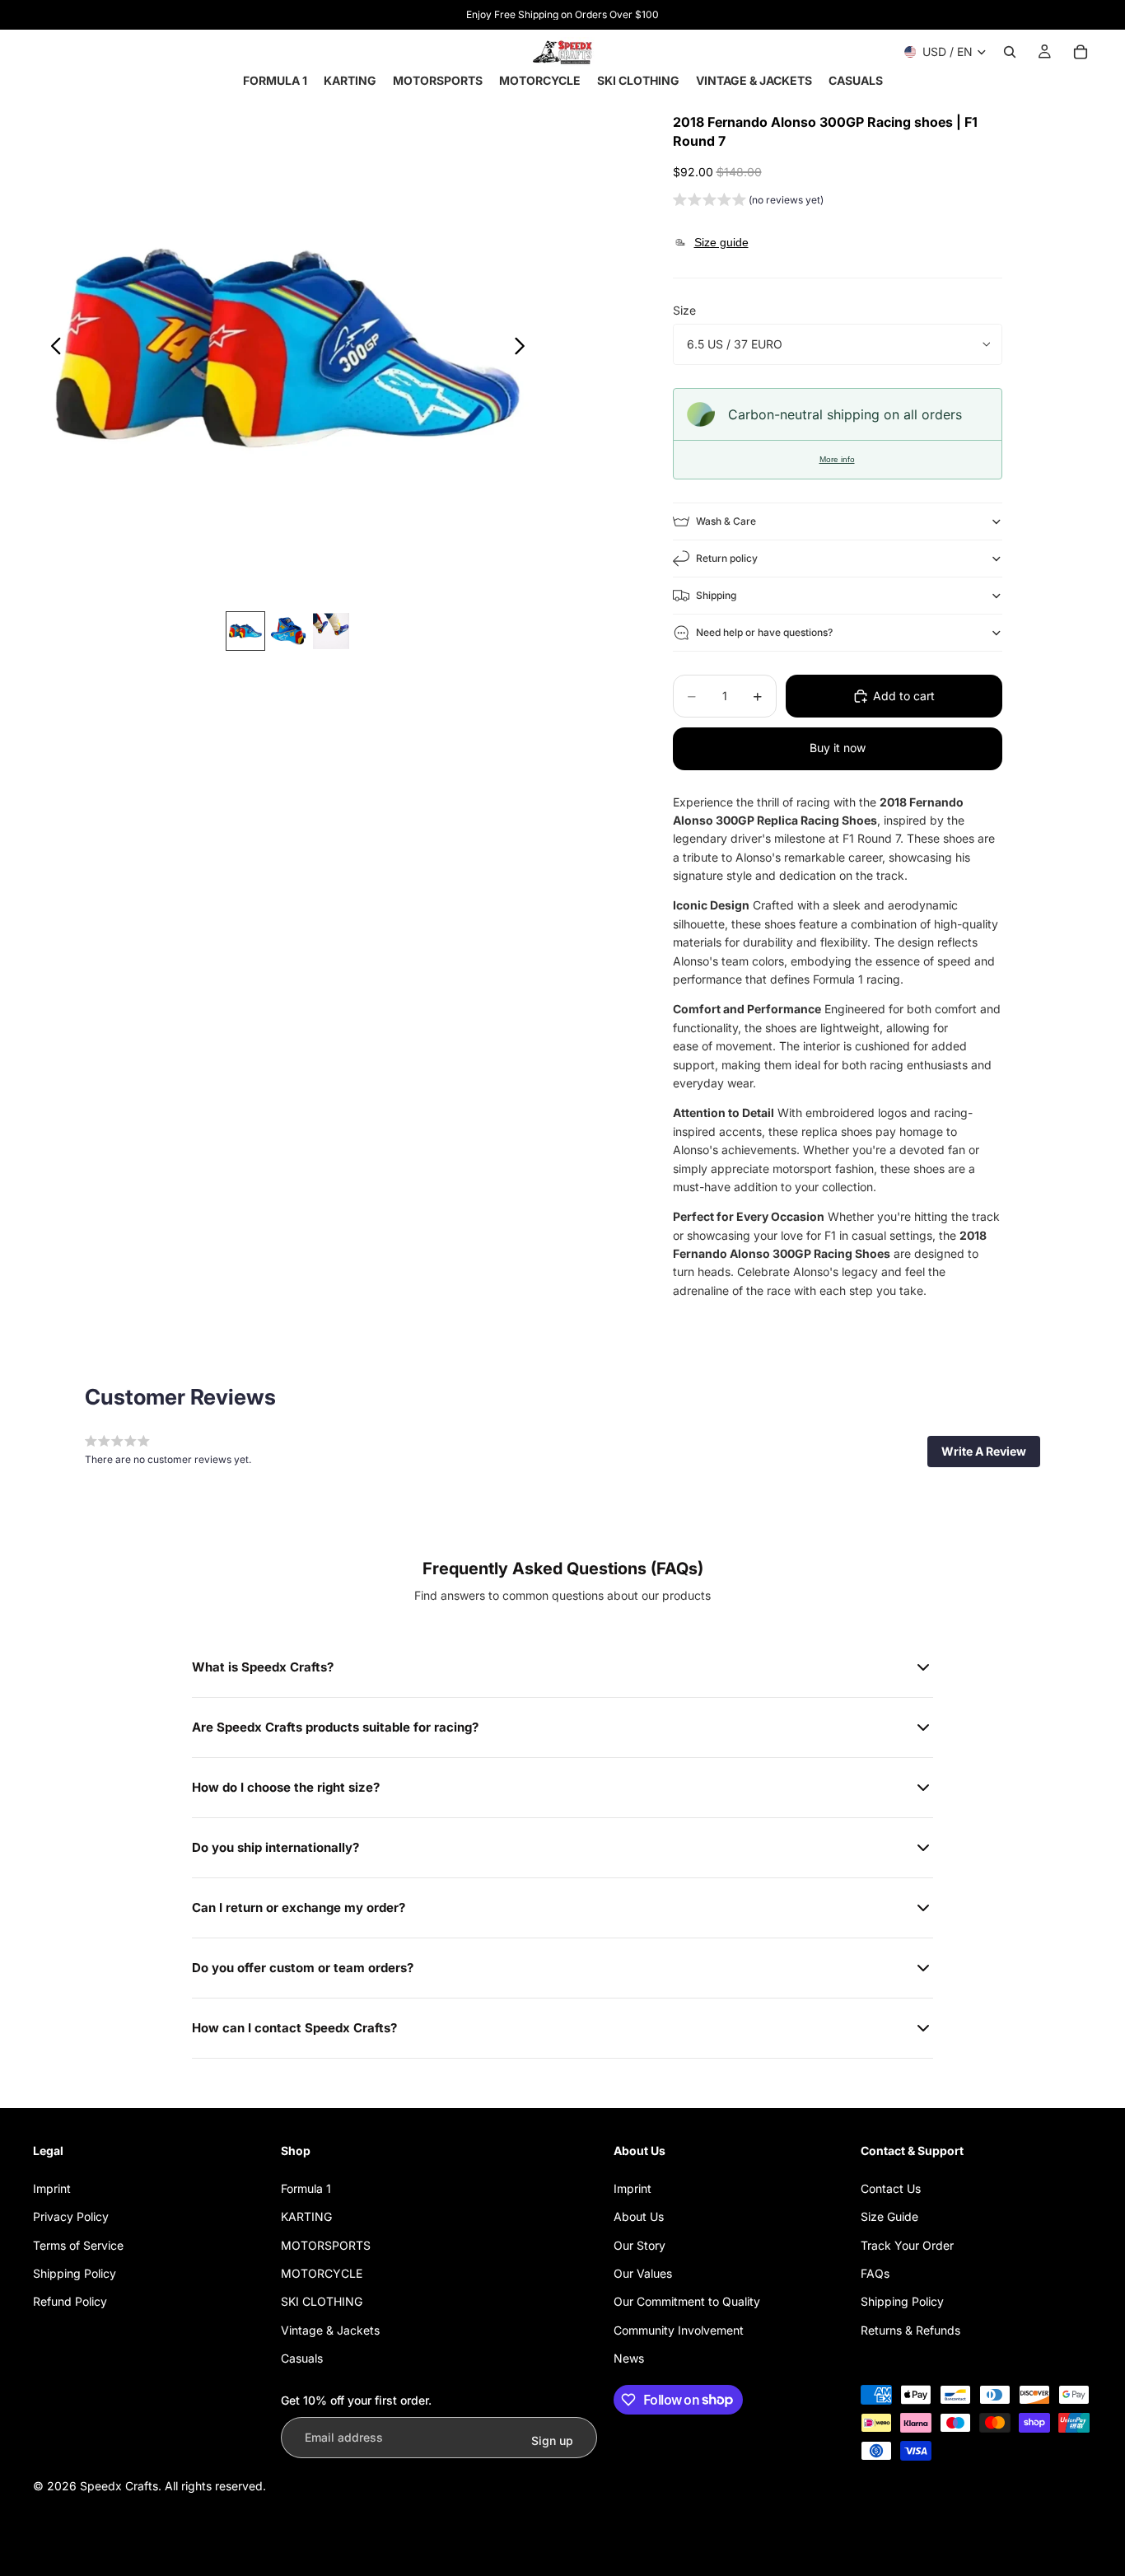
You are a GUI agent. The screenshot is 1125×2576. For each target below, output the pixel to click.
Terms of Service (78, 2245)
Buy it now (838, 748)
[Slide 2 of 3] (288, 631)
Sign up (552, 2440)
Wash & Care (726, 521)
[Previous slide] (51, 348)
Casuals (302, 2358)
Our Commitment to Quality (687, 2301)
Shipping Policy (75, 2273)
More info (837, 459)
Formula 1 (306, 2188)
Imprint (52, 2188)
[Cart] (1081, 52)
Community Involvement (679, 2330)
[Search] (1010, 52)
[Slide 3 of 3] (331, 631)
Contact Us (891, 2188)
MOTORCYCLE (322, 2273)
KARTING (306, 2216)
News (629, 2358)
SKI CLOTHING (322, 2301)
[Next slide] (524, 348)
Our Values (643, 2273)
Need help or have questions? (764, 632)
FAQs (875, 2273)
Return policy (727, 558)
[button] (748, 202)
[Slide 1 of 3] (245, 631)
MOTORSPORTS (326, 2245)
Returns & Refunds (910, 2330)
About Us (639, 2216)
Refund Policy (70, 2301)
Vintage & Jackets (330, 2330)
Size (684, 310)
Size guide (721, 242)
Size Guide (889, 2216)
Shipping (716, 595)
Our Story (640, 2245)
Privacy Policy (71, 2216)
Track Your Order (907, 2245)
